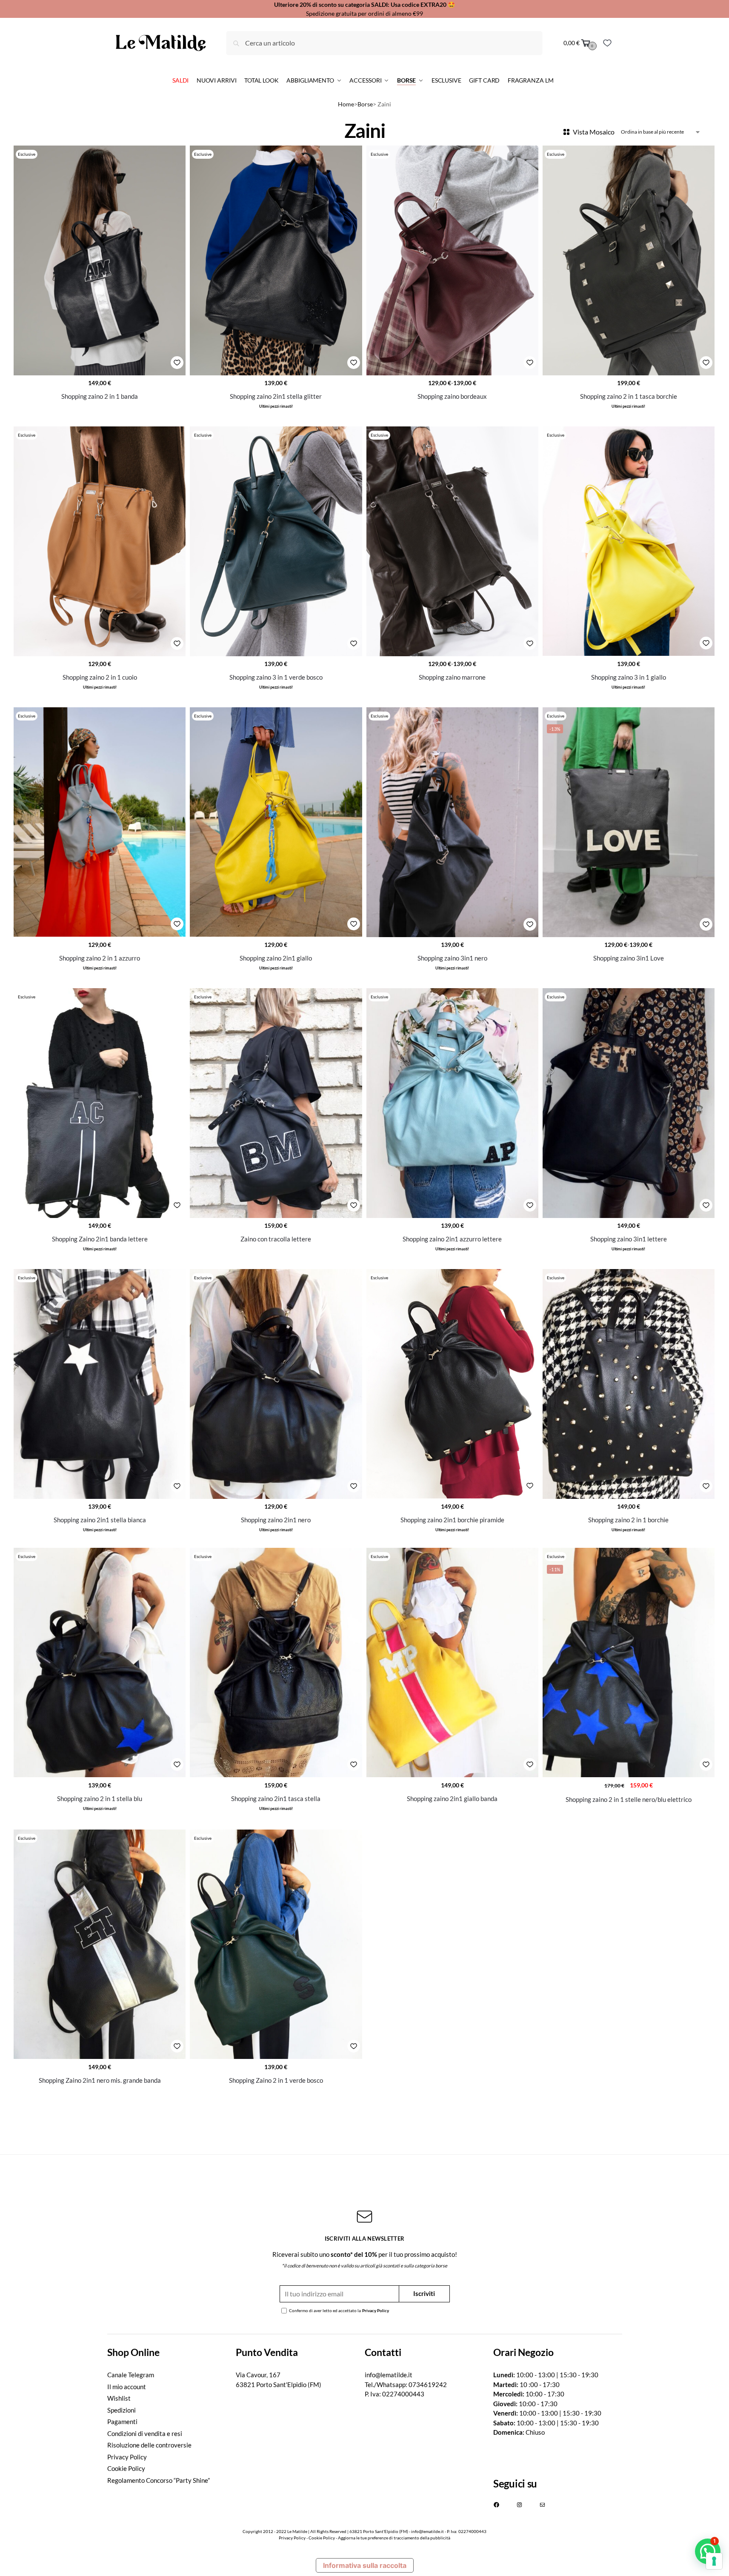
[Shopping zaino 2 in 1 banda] (100, 260)
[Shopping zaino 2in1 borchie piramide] (452, 1384)
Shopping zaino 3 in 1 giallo (629, 677)
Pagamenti (122, 2422)
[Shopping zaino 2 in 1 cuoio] (100, 541)
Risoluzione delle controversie (149, 2445)
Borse (365, 104)
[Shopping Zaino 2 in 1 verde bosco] (276, 1944)
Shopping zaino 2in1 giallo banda (452, 1798)
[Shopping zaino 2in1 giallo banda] (452, 1663)
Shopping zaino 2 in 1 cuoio (100, 677)
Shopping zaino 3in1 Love (629, 958)
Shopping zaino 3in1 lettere (629, 1239)
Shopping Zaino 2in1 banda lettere (100, 1239)
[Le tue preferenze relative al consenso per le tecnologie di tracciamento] (714, 2561)
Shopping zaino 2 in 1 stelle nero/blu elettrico (629, 1799)
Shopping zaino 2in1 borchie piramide (452, 1520)
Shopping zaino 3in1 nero (452, 958)
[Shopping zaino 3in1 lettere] (629, 1103)
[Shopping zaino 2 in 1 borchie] (629, 1384)
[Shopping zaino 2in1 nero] (276, 1384)
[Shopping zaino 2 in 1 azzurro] (100, 822)
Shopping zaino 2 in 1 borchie (628, 1520)
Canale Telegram (131, 2375)
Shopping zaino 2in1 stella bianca (100, 1520)
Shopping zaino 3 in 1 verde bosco (276, 677)
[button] (708, 2551)
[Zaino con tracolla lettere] (276, 1103)
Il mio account (127, 2387)
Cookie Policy (126, 2468)
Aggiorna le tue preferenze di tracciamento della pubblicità (394, 2538)
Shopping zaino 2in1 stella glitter (276, 396)
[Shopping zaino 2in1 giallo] (276, 822)
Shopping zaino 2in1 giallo (276, 958)
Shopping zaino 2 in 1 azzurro (100, 958)
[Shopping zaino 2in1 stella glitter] (276, 260)
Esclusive (27, 154)
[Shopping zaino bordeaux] (452, 260)
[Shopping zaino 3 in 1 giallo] (629, 541)
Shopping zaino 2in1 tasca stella (276, 1798)
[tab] (172, 2352)
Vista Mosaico (594, 132)
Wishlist (119, 2398)
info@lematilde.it (389, 2375)
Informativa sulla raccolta (365, 2565)
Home (346, 104)
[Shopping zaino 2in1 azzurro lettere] (452, 1103)
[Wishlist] (607, 43)
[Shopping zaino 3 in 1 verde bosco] (276, 541)
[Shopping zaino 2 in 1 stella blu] (100, 1663)
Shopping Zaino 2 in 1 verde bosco (276, 2080)
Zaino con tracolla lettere (276, 1239)
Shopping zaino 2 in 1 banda (100, 396)
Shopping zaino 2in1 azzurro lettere (452, 1239)
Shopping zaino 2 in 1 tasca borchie (629, 396)
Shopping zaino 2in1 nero (276, 1520)
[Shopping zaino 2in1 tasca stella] (276, 1663)
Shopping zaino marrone (452, 677)
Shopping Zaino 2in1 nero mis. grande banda (100, 2080)
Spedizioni (121, 2410)
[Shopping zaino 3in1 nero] (452, 822)
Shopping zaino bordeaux (452, 396)
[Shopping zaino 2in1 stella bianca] (100, 1384)
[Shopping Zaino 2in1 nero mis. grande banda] (100, 1944)
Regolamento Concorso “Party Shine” (159, 2480)
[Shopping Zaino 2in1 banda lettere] (100, 1103)
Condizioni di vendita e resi (145, 2433)
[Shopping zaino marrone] (452, 541)
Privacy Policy (376, 2310)
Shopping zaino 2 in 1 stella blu (100, 1798)
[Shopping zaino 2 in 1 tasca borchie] (629, 260)
